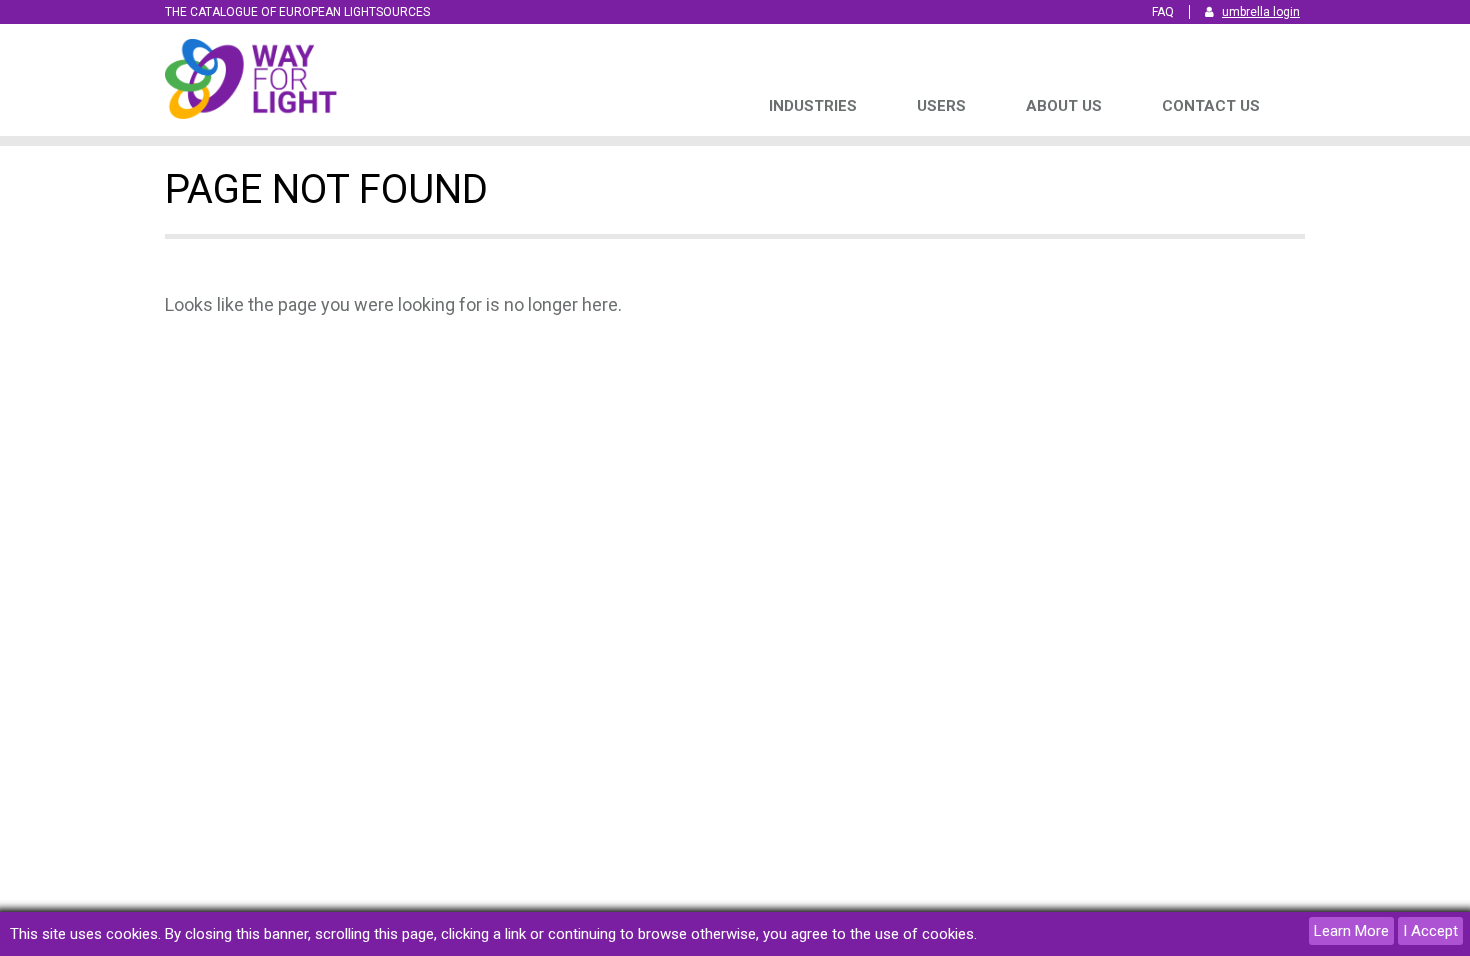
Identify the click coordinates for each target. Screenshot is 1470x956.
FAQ (1163, 12)
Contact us (1211, 106)
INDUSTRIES (813, 106)
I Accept (1430, 931)
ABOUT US (1064, 106)
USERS (941, 106)
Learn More (1351, 931)
